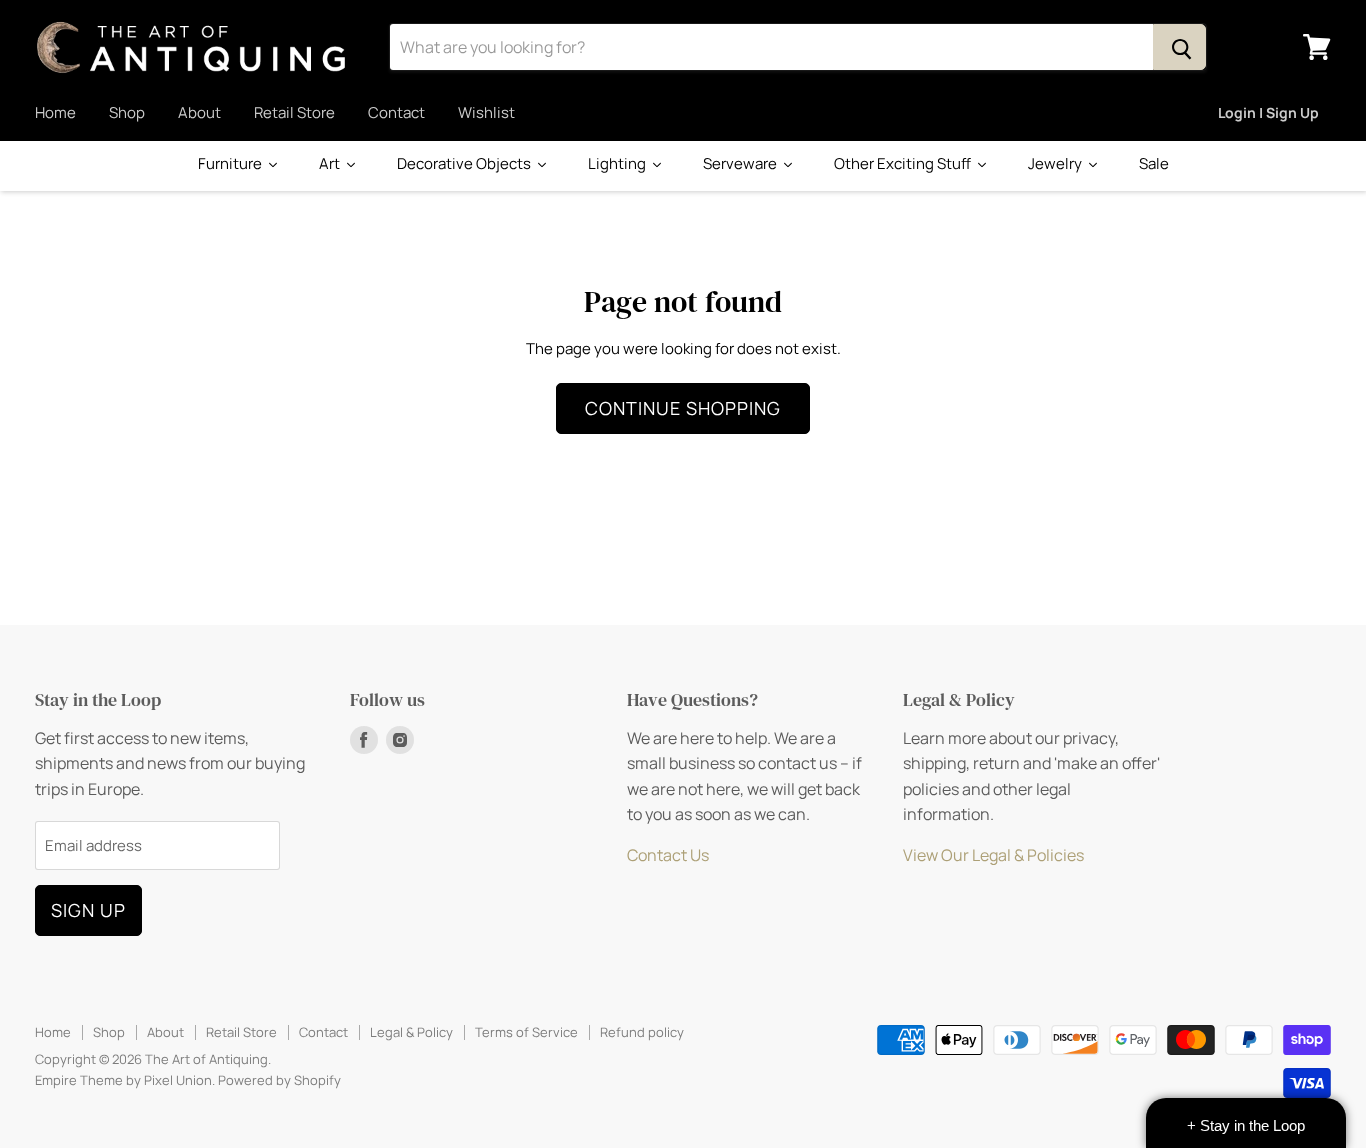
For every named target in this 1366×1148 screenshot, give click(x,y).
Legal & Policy (411, 1032)
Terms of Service (526, 1032)
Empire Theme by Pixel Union (123, 1080)
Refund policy (642, 1032)
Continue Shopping (683, 408)
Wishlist (486, 112)
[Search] (1179, 47)
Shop (127, 112)
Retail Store (294, 112)
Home (55, 112)
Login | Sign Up (1268, 112)
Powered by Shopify (279, 1080)
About (199, 112)
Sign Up (88, 910)
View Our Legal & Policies (993, 855)
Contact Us (668, 855)
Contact (396, 112)
